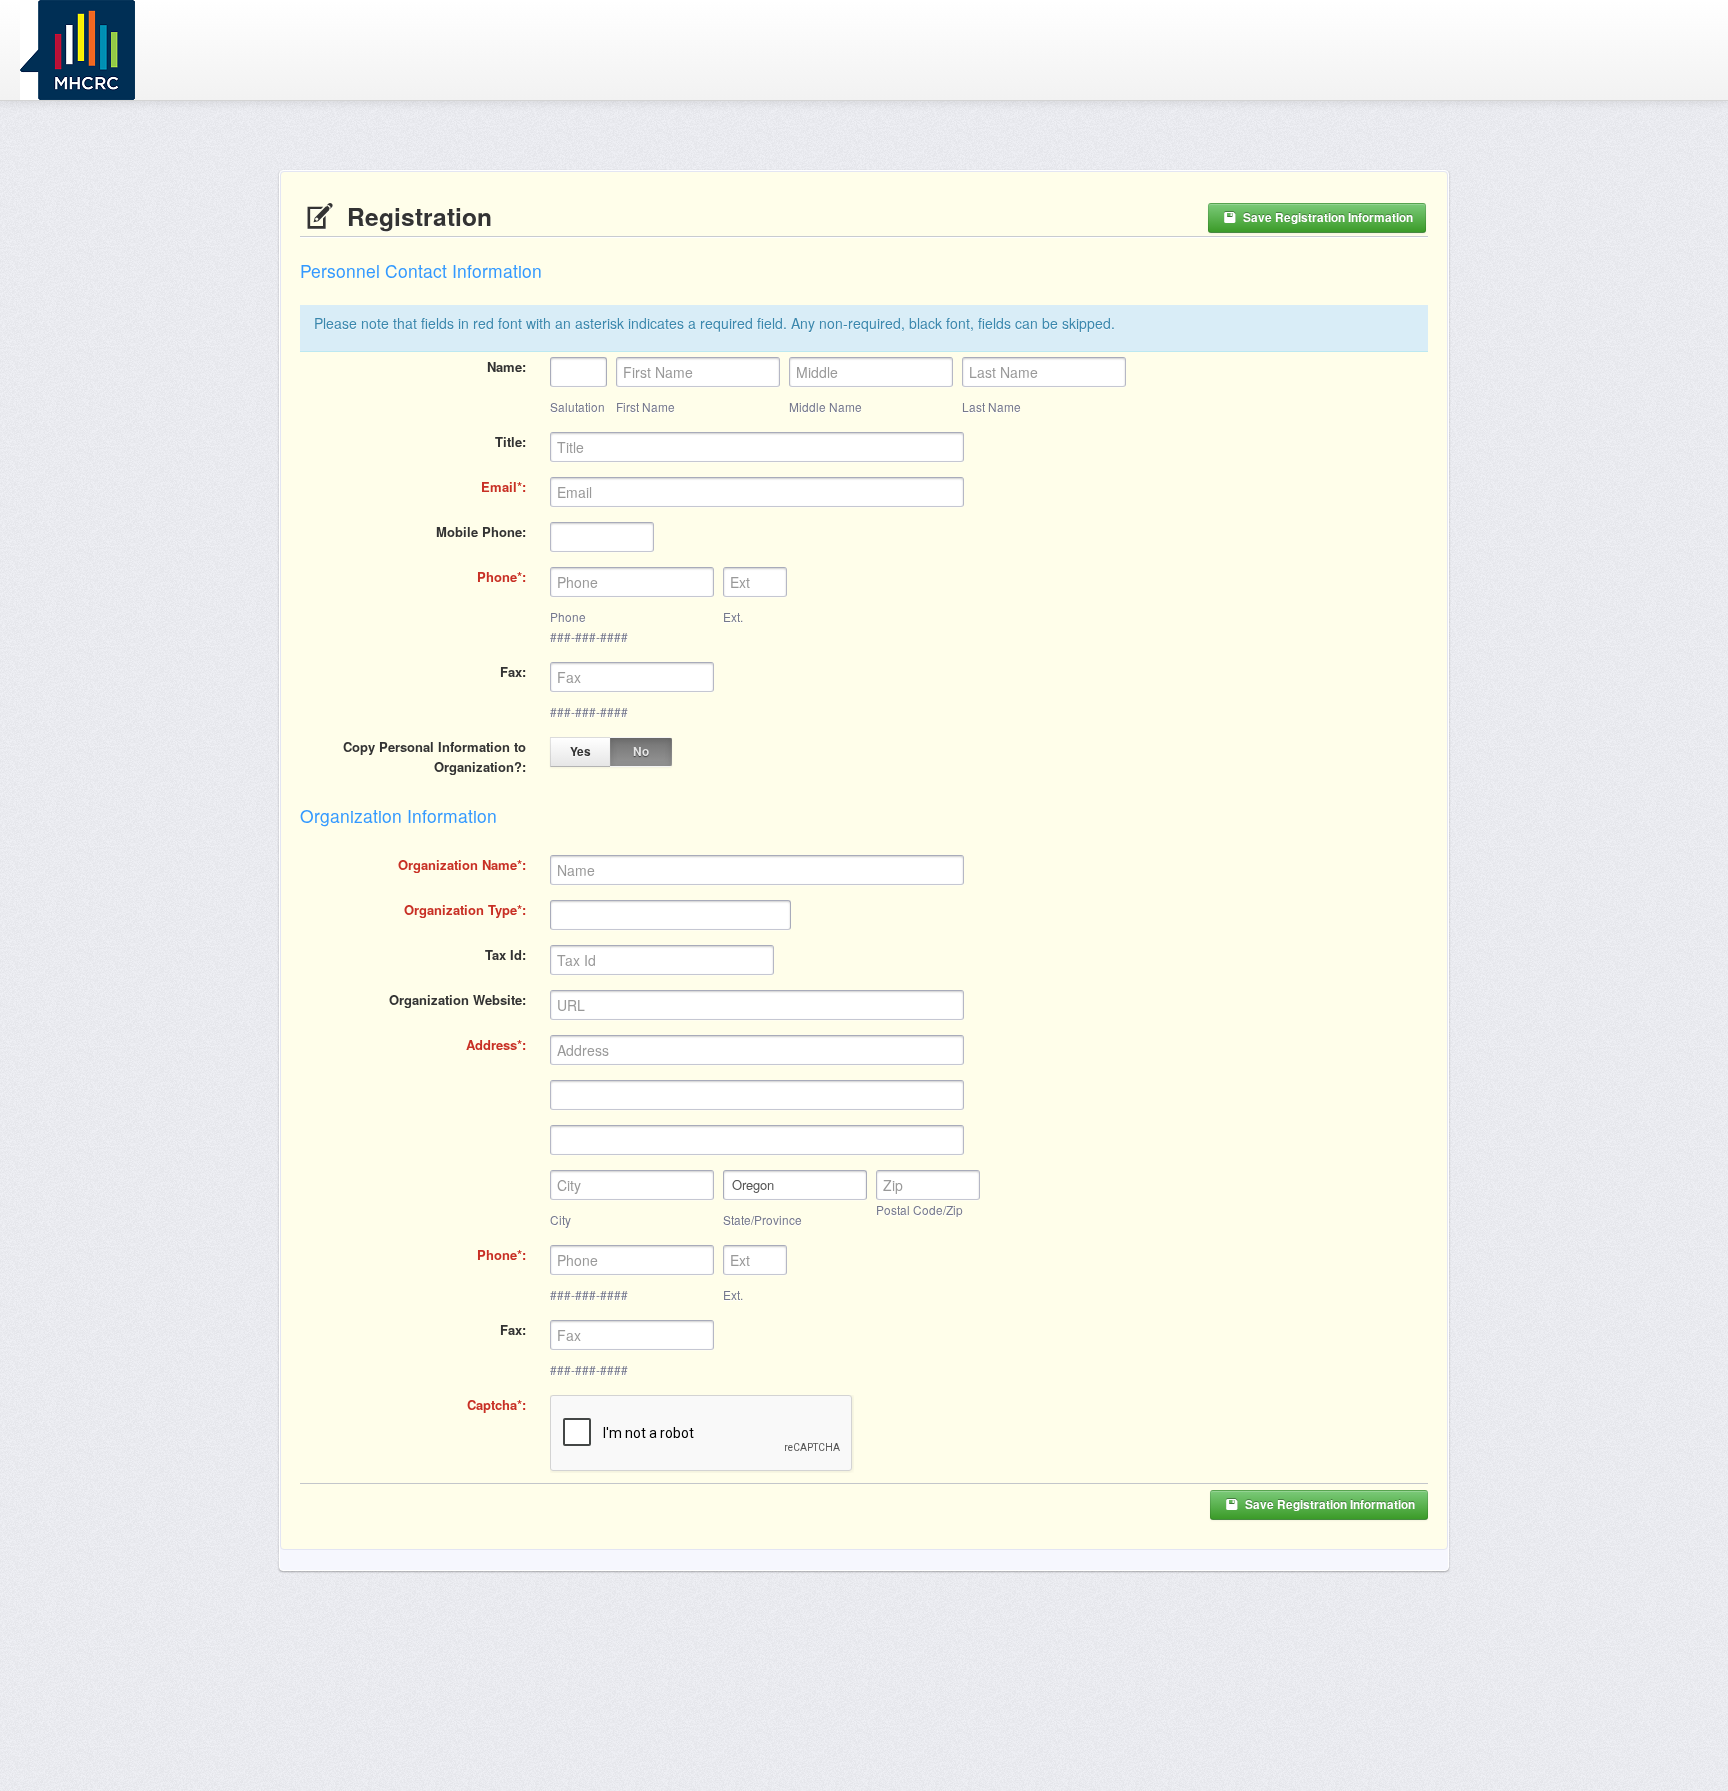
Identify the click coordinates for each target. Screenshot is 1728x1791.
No (641, 751)
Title (508, 441)
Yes (580, 751)
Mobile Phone (479, 531)
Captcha (492, 1404)
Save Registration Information (1326, 217)
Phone (497, 576)
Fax (511, 671)
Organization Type (460, 909)
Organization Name (457, 864)
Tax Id (503, 954)
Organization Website (455, 999)
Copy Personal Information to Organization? (434, 756)
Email (499, 486)
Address (491, 1044)
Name (504, 366)
